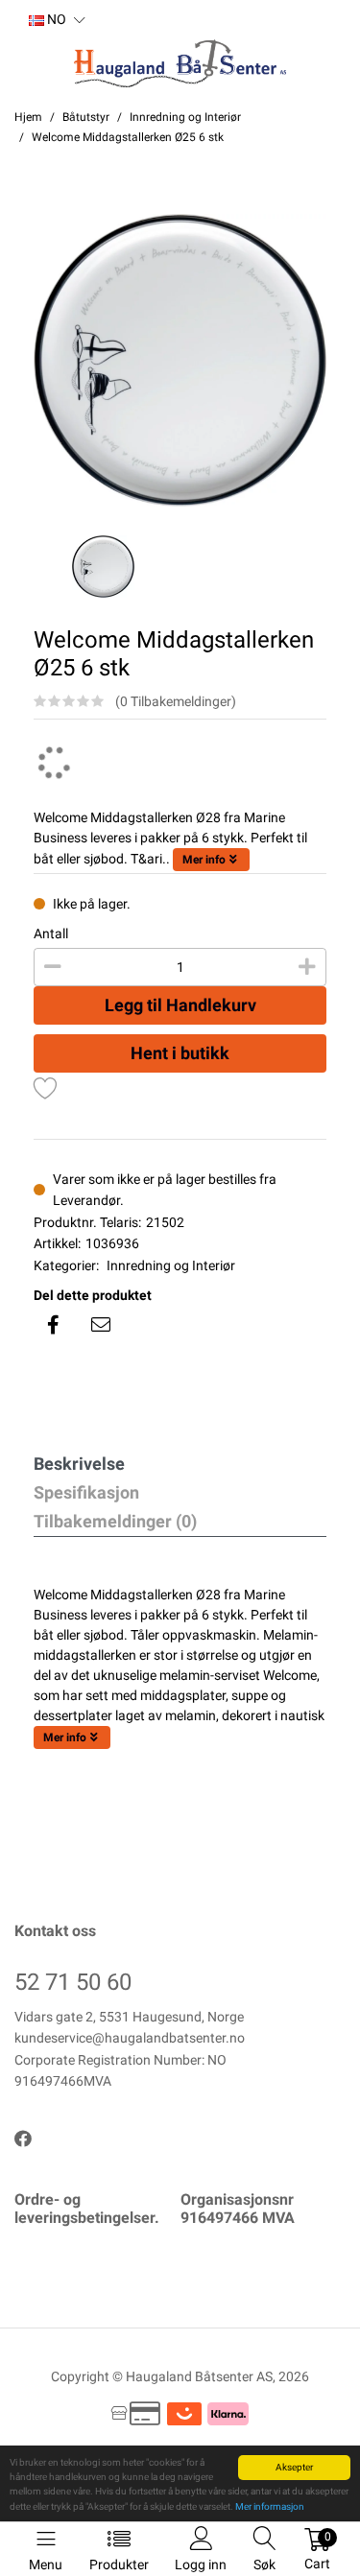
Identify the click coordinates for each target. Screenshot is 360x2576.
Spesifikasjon (86, 1492)
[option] (180, 360)
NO (55, 19)
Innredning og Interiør (171, 1265)
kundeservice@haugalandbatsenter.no (130, 2038)
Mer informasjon (270, 2506)
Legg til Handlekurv (180, 1005)
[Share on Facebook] (53, 1325)
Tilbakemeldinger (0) (115, 1521)
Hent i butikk (180, 1053)
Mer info (204, 860)
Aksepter (294, 2467)
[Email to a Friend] (101, 1325)
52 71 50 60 (73, 1982)
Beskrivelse (79, 1464)
